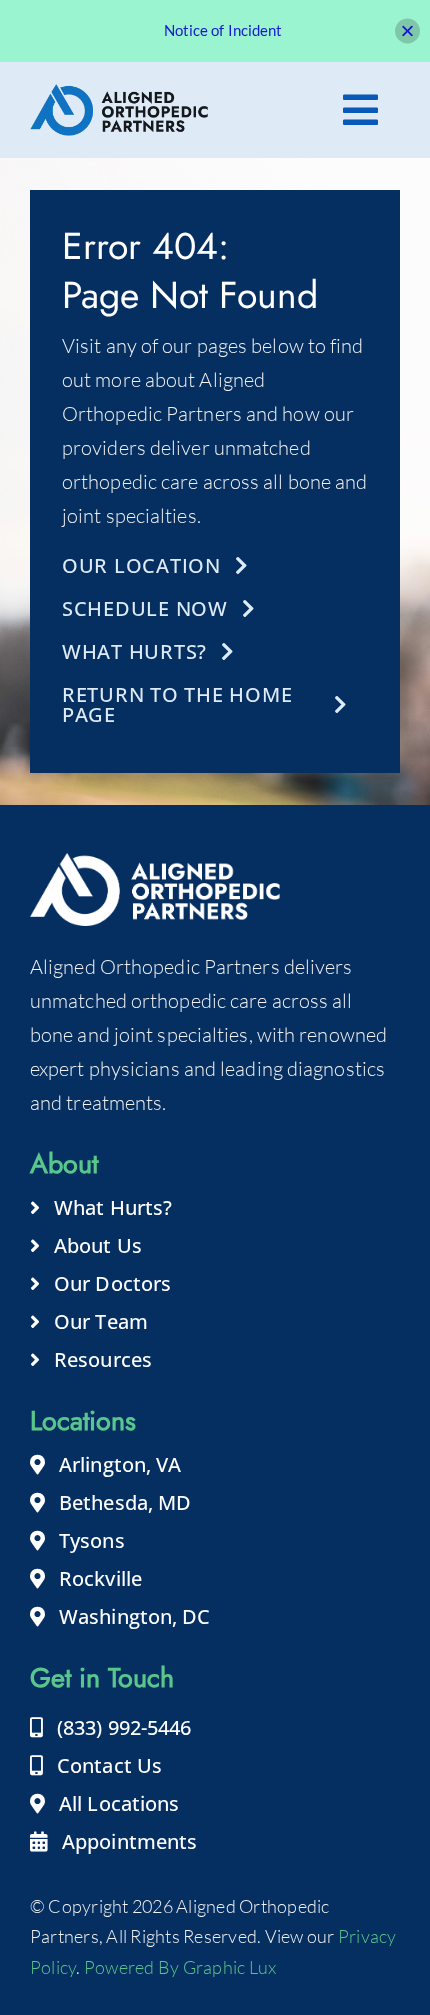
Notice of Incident (223, 30)
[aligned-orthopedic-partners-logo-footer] (119, 93)
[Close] (407, 30)
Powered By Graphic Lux (180, 1967)
